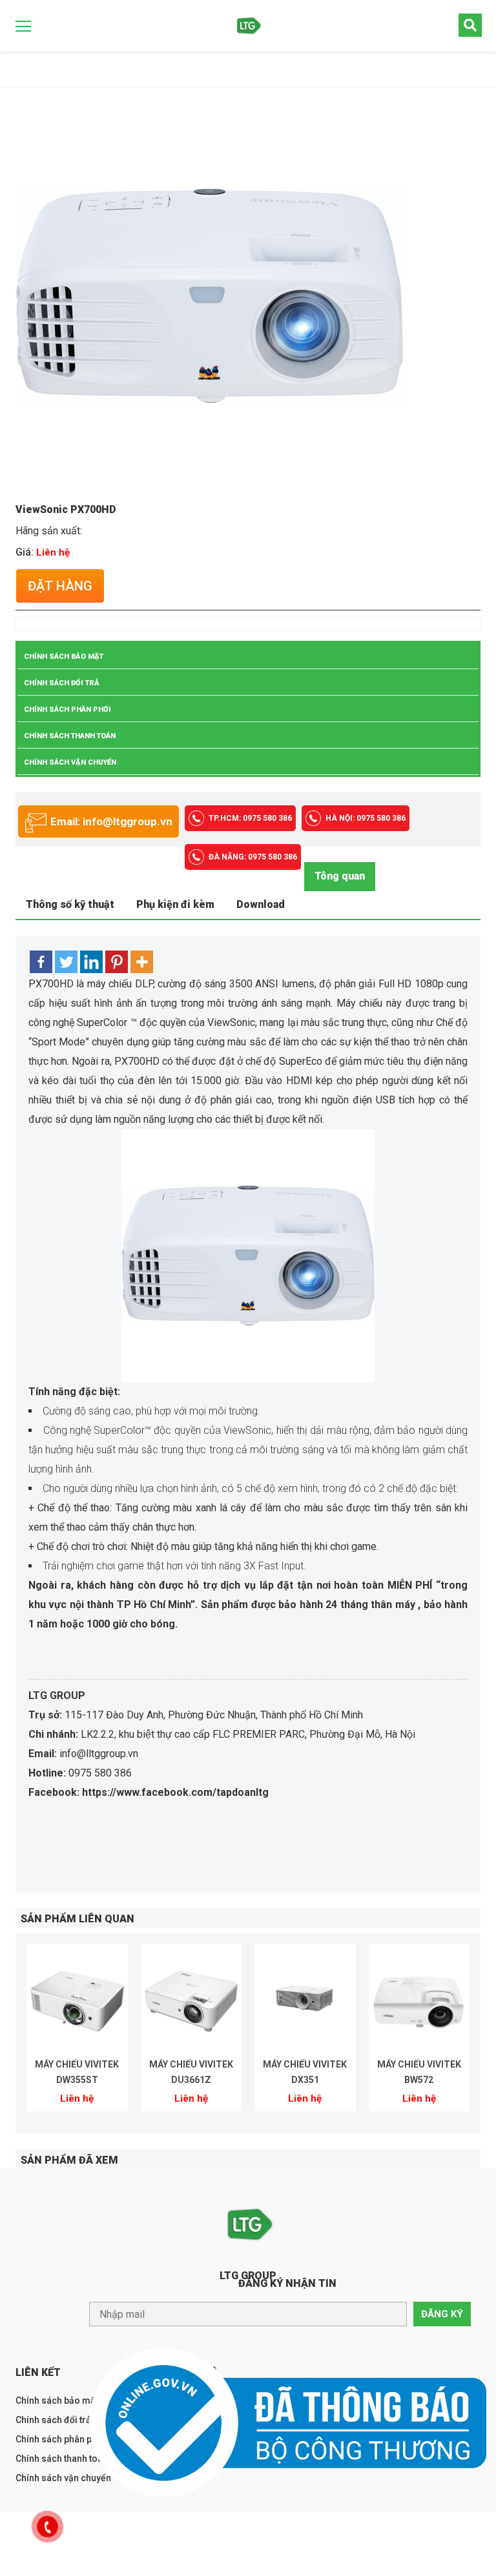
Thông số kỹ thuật (70, 904)
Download (261, 904)
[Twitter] (66, 962)
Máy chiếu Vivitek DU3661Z (191, 2072)
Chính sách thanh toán (70, 736)
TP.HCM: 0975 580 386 (250, 818)
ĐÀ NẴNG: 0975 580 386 (253, 857)
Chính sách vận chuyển (70, 762)
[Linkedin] (91, 962)
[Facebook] (41, 962)
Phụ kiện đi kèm (175, 904)
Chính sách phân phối (67, 709)
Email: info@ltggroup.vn (111, 821)
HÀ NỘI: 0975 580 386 (366, 818)
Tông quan (340, 876)
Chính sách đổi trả (62, 683)
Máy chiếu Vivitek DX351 (305, 2072)
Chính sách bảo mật (64, 657)
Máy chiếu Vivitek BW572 (419, 2072)
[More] (142, 962)
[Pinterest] (117, 962)
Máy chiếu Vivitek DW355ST (77, 2072)
